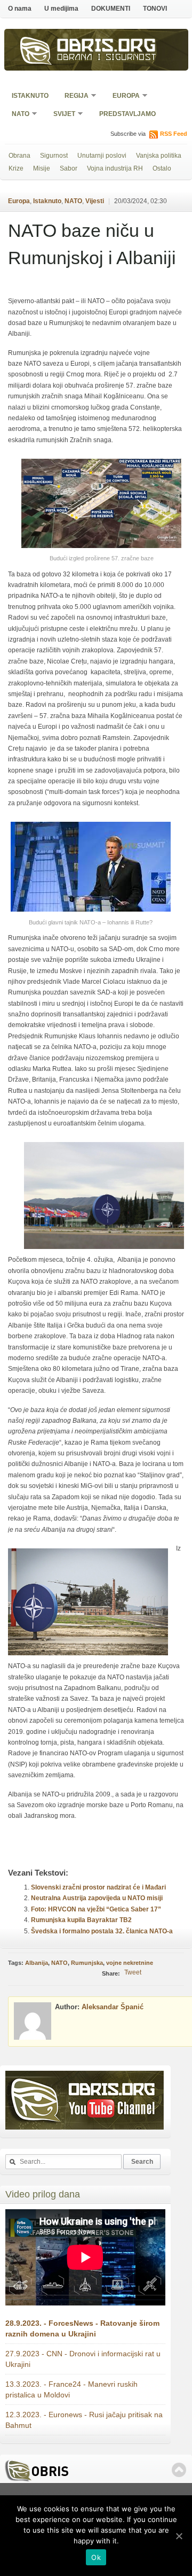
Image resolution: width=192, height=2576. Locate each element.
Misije (42, 168)
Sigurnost (54, 156)
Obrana (19, 156)
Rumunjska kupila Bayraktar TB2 (81, 1920)
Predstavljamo (127, 114)
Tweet (133, 1972)
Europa (123, 97)
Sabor (69, 168)
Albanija (37, 1963)
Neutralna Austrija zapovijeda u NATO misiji (97, 1898)
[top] (179, 2470)
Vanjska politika (159, 156)
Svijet (61, 115)
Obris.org (107, 47)
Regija (73, 97)
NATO (17, 115)
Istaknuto (30, 96)
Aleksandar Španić (113, 2007)
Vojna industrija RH (115, 168)
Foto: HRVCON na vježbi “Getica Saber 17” (96, 1909)
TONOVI (155, 9)
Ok (96, 2557)
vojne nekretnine (130, 1963)
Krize (16, 168)
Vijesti (95, 201)
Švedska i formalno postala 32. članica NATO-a (102, 1931)
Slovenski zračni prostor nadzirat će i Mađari (98, 1887)
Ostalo (162, 168)
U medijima (61, 9)
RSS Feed (174, 134)
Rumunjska (87, 1963)
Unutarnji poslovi (102, 156)
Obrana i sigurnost (107, 58)
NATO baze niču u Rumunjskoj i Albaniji (92, 244)
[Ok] (179, 2536)
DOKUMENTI (111, 9)
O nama (20, 9)
